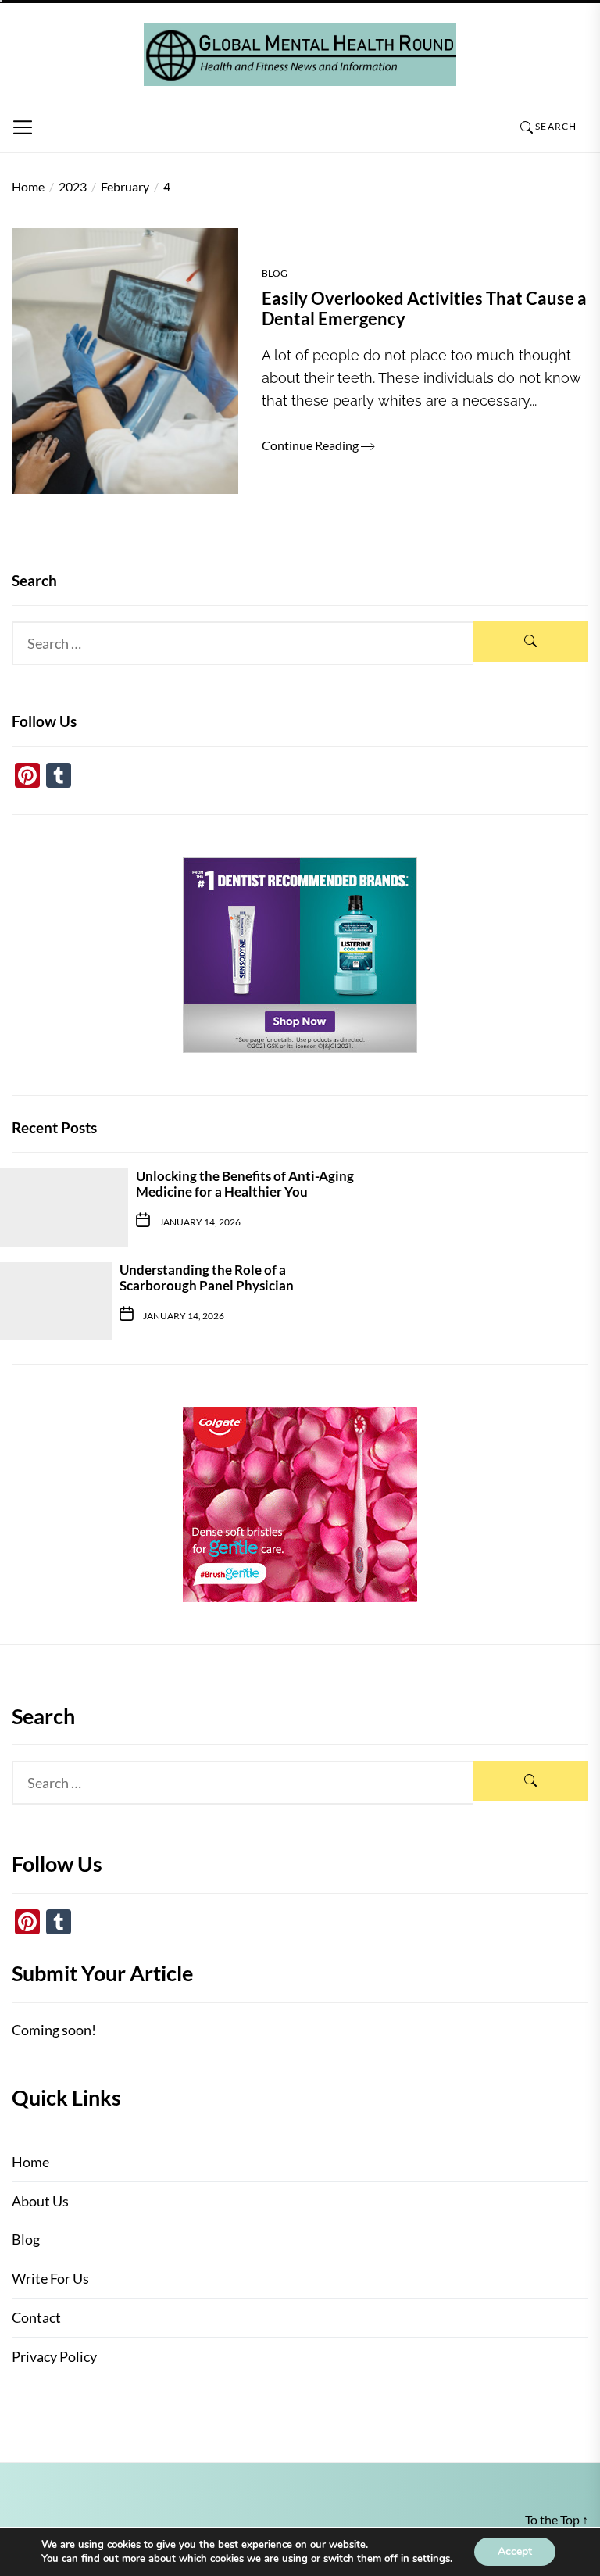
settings (431, 2559)
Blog (275, 273)
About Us (40, 2201)
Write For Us (50, 2278)
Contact (36, 2317)
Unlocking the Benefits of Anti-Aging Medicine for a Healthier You (245, 1184)
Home (30, 2162)
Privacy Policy (54, 2356)
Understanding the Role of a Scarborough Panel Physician (207, 1277)
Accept (515, 2551)
